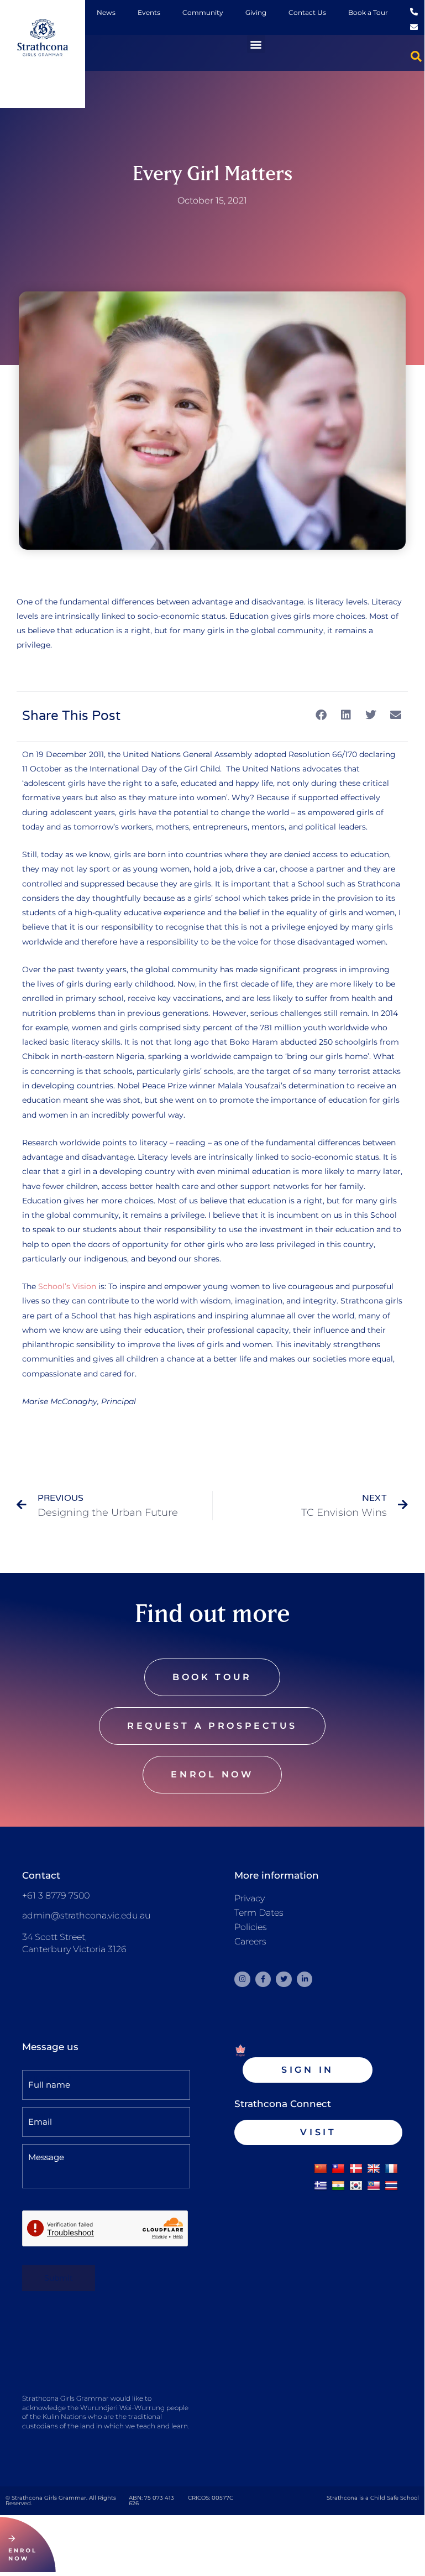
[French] (391, 2169)
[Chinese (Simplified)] (321, 2169)
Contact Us (307, 12)
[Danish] (356, 2169)
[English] (374, 2169)
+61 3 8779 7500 (56, 1896)
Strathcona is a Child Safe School (373, 2498)
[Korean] (356, 2186)
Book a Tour (368, 12)
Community (203, 12)
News (106, 12)
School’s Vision (67, 1286)
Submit (59, 2278)
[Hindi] (338, 2186)
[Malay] (374, 2186)
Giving (256, 12)
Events (149, 12)
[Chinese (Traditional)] (338, 2169)
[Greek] (321, 2186)
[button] (256, 44)
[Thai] (391, 2186)
